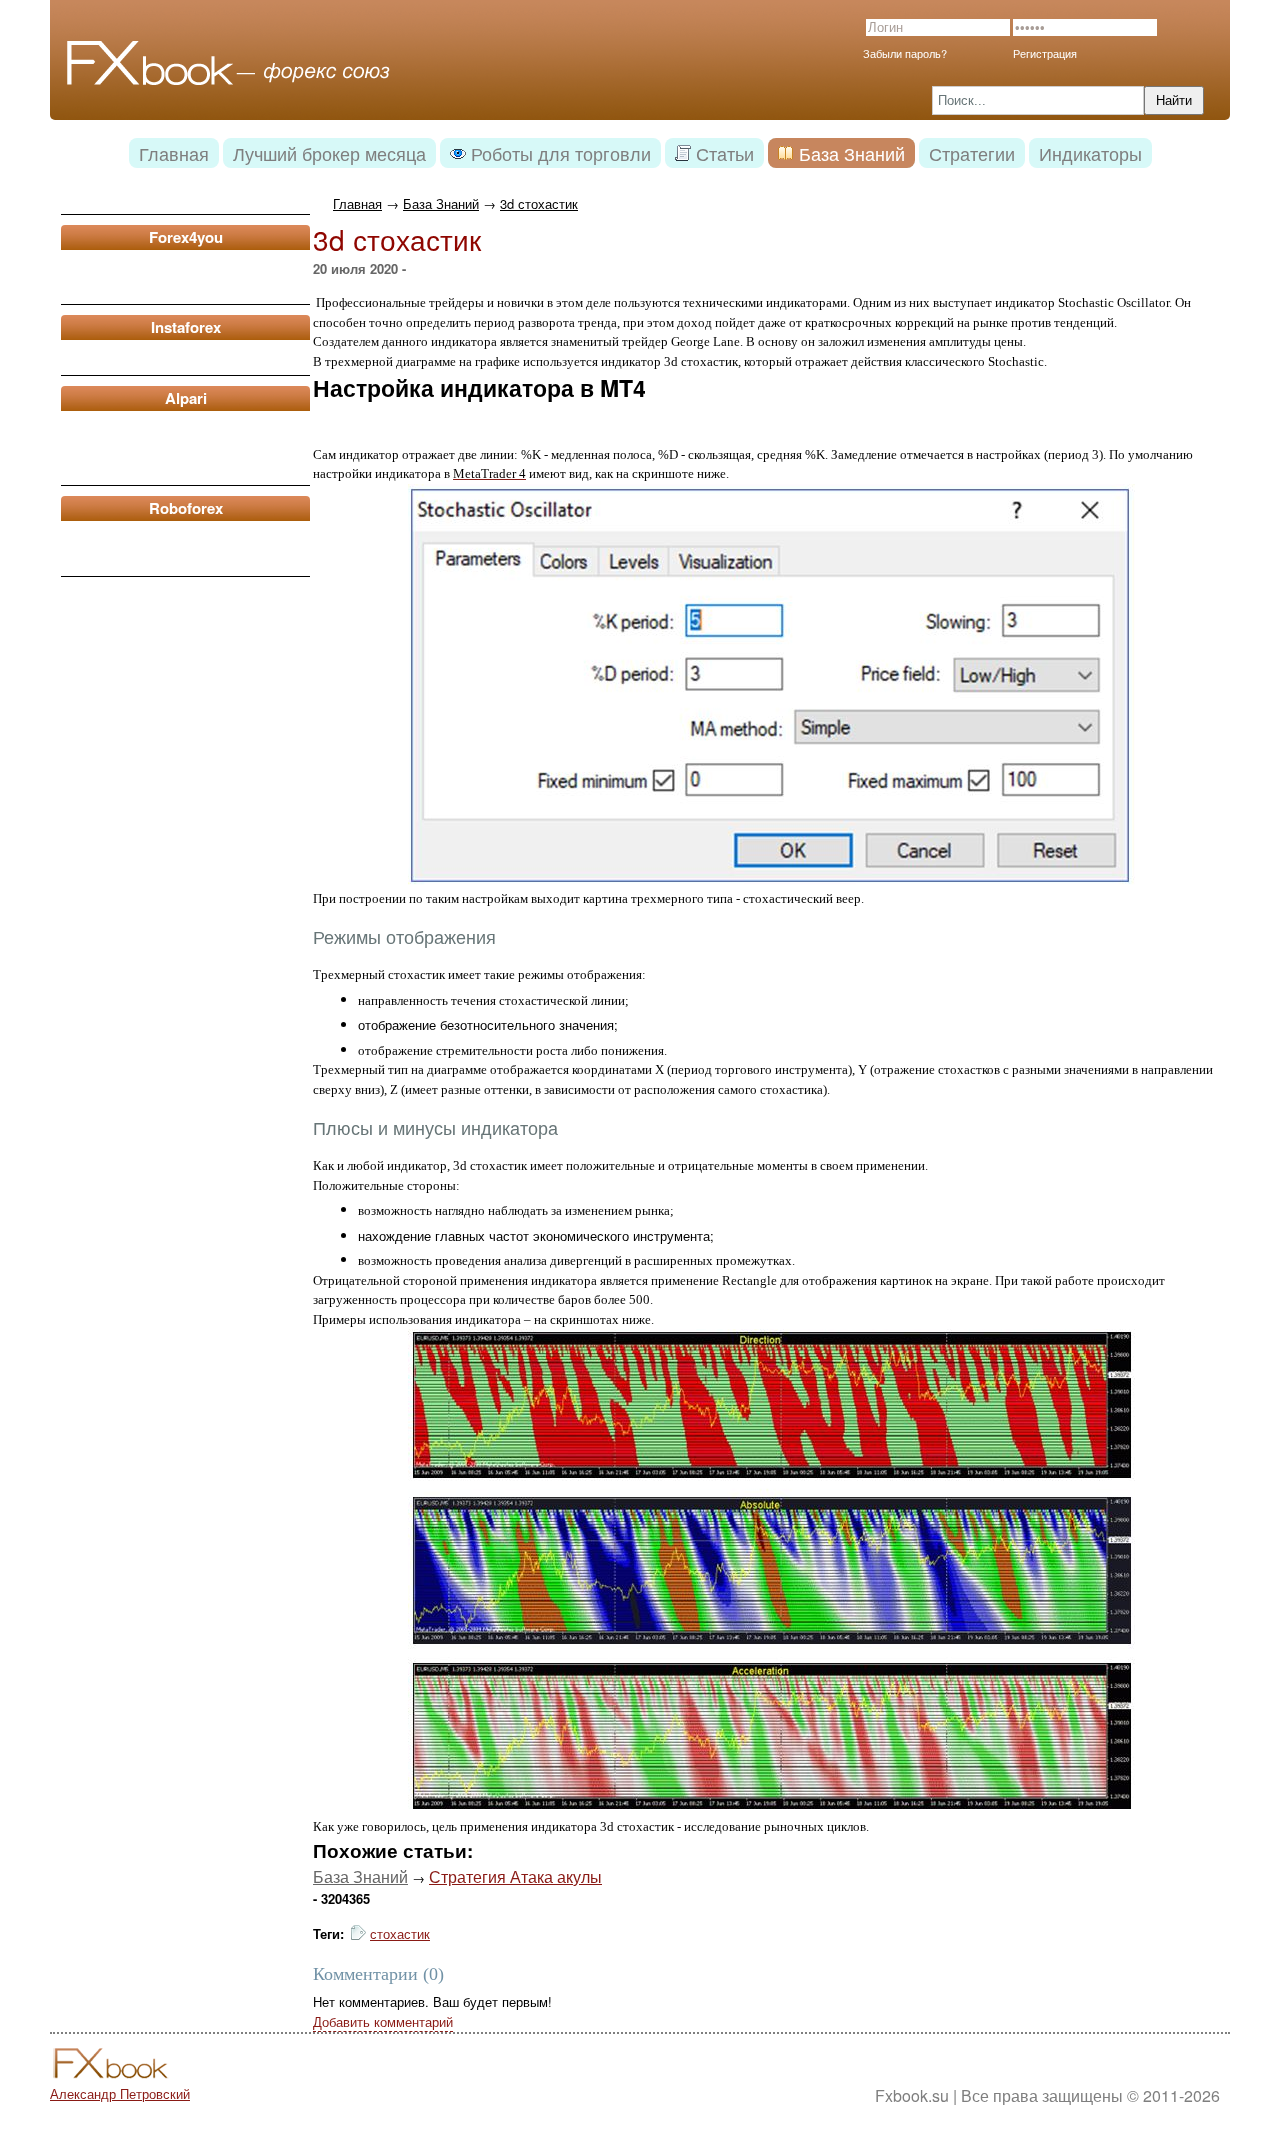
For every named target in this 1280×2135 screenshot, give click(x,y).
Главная (357, 203)
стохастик (400, 1933)
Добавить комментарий (383, 2021)
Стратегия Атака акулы (515, 1876)
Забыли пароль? (905, 53)
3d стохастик (539, 203)
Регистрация (1045, 53)
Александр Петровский (120, 2093)
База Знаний (441, 203)
